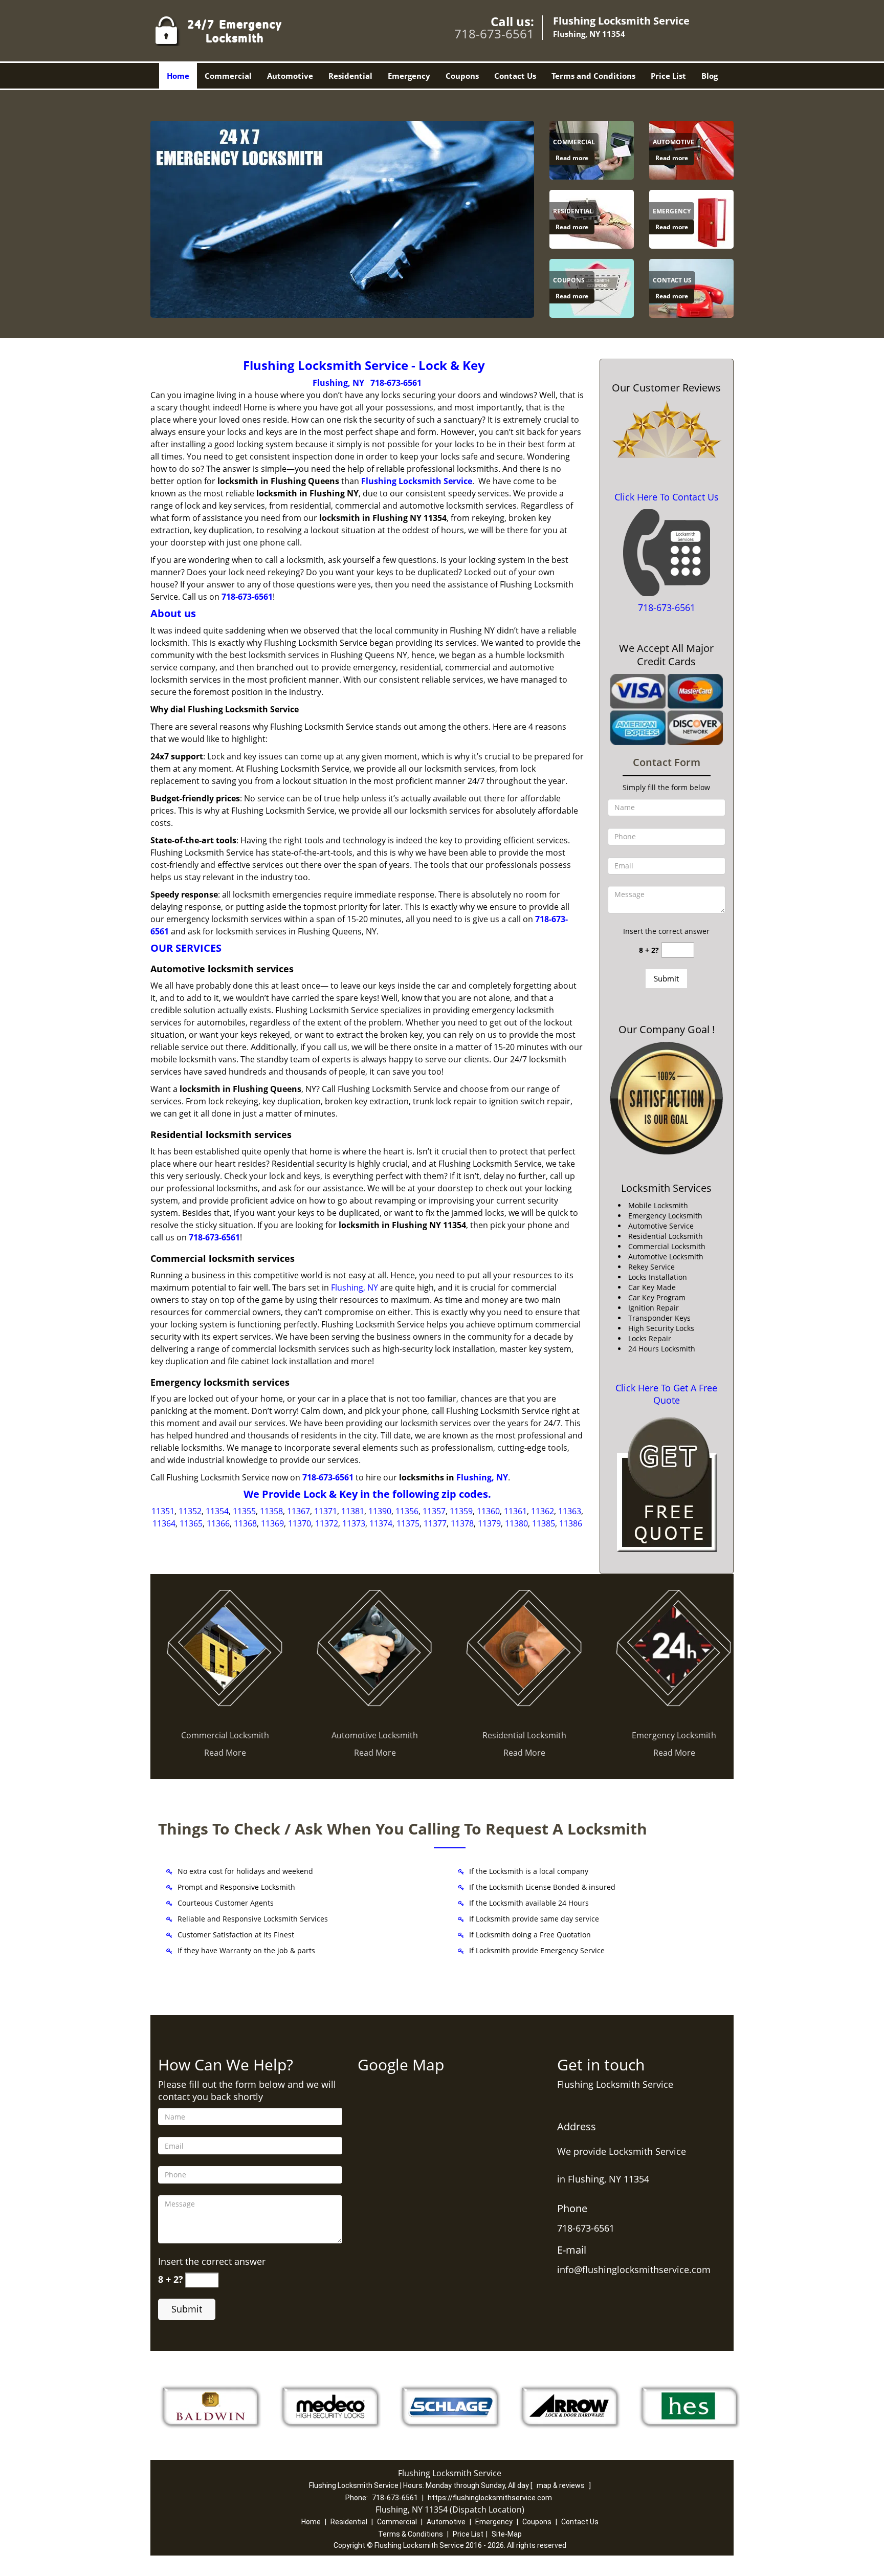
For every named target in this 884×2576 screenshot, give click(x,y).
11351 (163, 1511)
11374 (381, 1523)
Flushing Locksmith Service (417, 481)
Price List (668, 76)
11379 (489, 1523)
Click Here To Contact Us (667, 497)
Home (178, 76)
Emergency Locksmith (674, 1735)
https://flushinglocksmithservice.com (490, 2498)
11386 (571, 1523)
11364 (164, 1523)
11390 (380, 1511)
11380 (516, 1523)
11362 (543, 1511)
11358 (271, 1511)
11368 (245, 1523)
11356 (407, 1511)
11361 (515, 1511)
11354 (217, 1511)
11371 (326, 1511)
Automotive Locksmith (375, 1735)
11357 (434, 1511)
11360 (488, 1511)
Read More (225, 1753)
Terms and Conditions (593, 76)
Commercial (228, 76)
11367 (299, 1511)
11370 (300, 1523)
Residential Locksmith (524, 1735)
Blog (710, 76)
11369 (272, 1523)
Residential (350, 76)
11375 (408, 1523)
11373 (354, 1523)
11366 (218, 1523)
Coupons (462, 76)
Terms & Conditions (411, 2534)
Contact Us (515, 76)
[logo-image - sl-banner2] (342, 219)
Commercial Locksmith (225, 1735)
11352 (190, 1511)
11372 (327, 1523)
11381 (353, 1511)
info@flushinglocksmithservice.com (634, 2269)
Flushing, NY (338, 383)
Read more (572, 158)
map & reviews (561, 2485)
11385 (544, 1523)
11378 (462, 1523)
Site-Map (507, 2534)
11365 (191, 1523)
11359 (461, 1511)
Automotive (290, 76)
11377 (435, 1523)
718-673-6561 (494, 34)
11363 (570, 1511)
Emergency (409, 76)
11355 (244, 1511)
